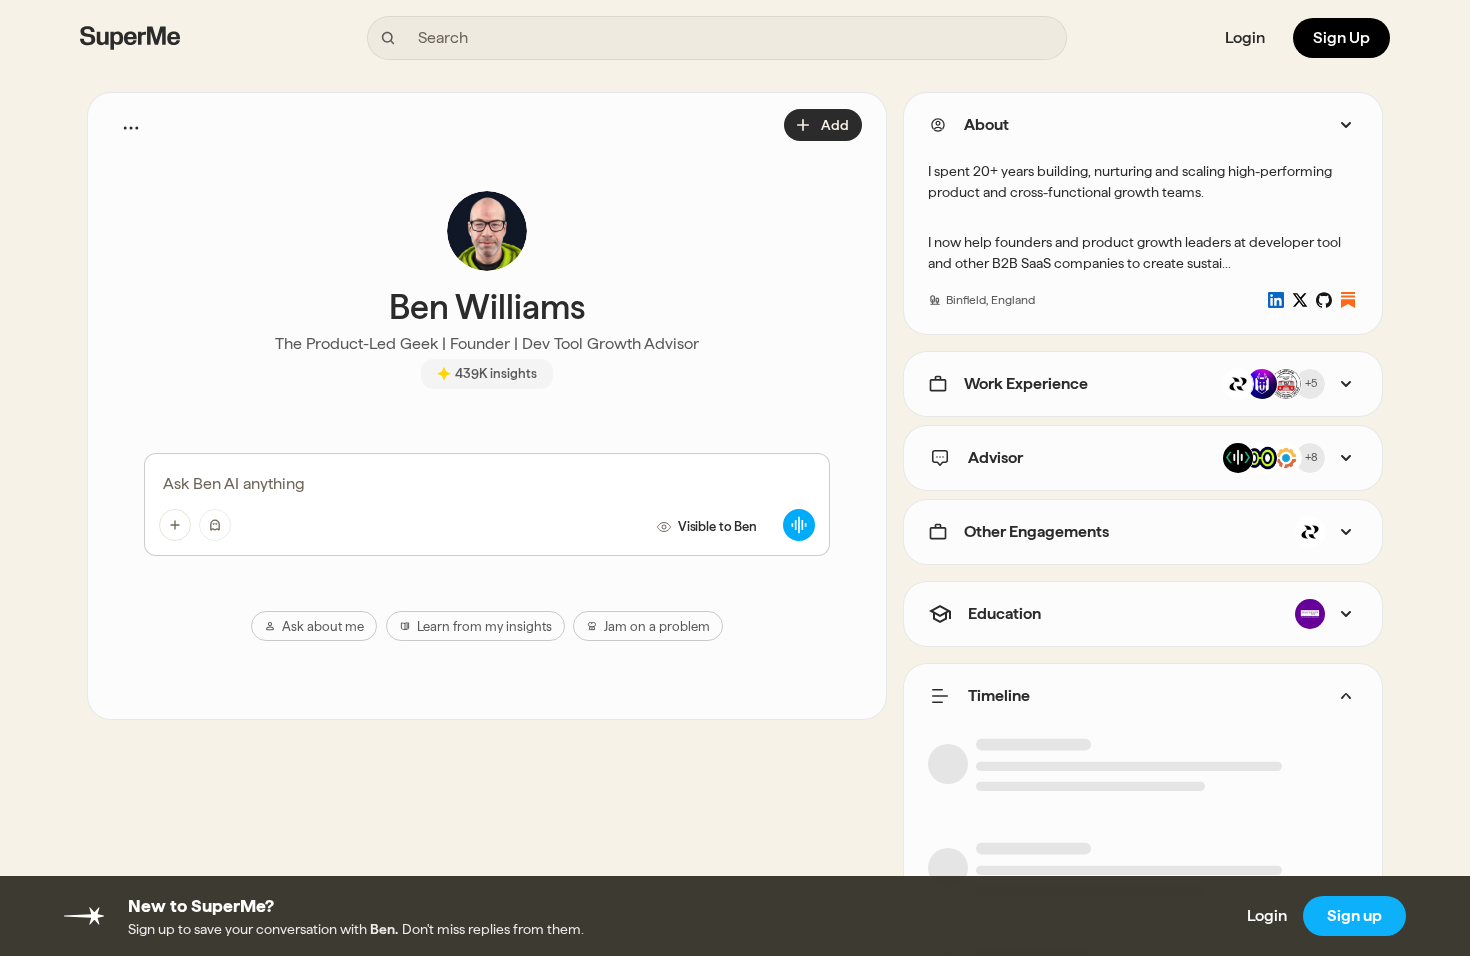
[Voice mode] (799, 525)
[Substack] (1348, 300)
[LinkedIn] (1276, 300)
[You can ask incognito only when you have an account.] (215, 525)
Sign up (1354, 915)
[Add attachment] (175, 525)
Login (1245, 37)
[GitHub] (1324, 300)
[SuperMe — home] (130, 38)
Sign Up (1341, 37)
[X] (1300, 300)
